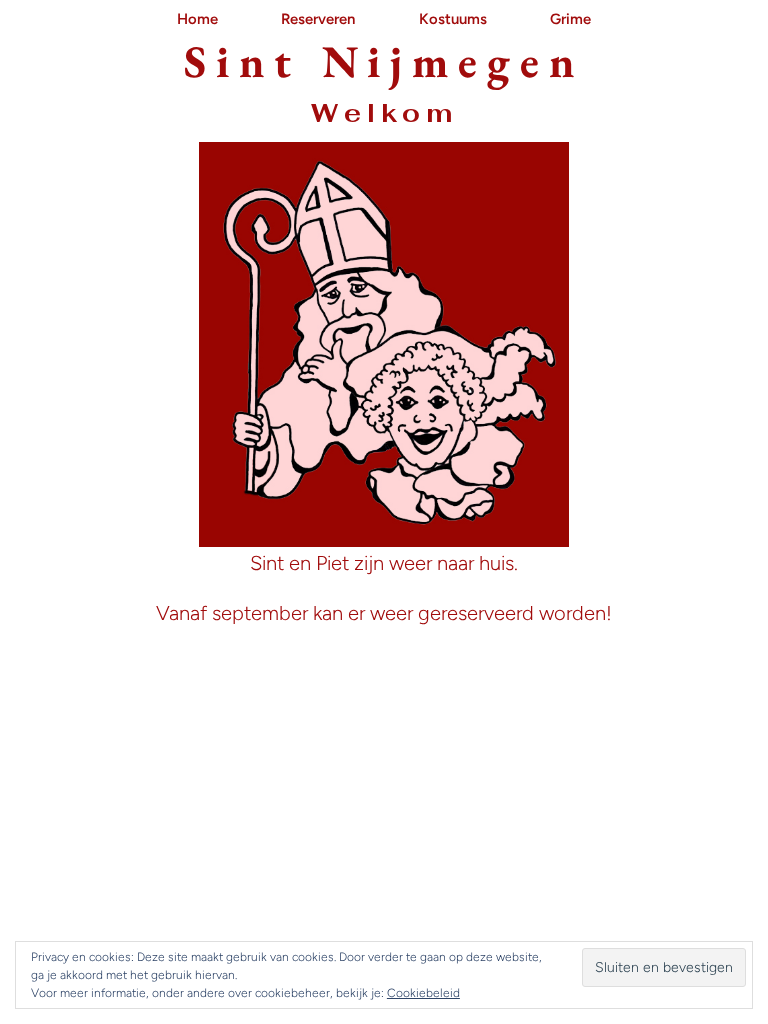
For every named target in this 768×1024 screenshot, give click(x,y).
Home (197, 19)
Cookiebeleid (423, 993)
